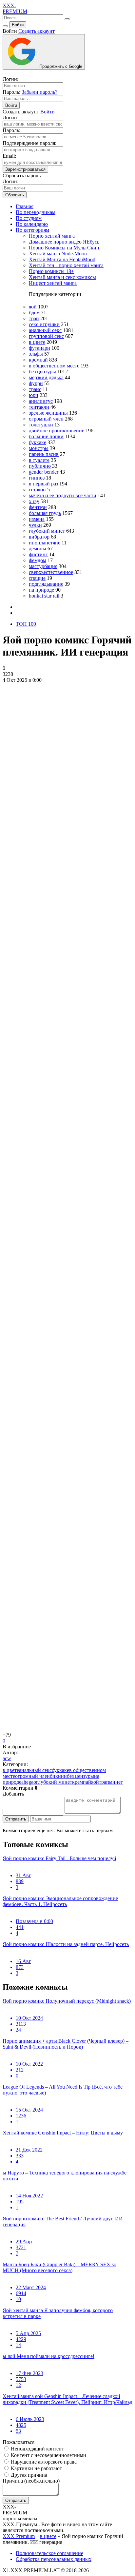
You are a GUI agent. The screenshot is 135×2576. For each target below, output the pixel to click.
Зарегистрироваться (25, 169)
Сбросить (15, 195)
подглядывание (46, 584)
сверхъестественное (51, 572)
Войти (18, 25)
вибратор (39, 537)
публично (40, 466)
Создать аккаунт (37, 31)
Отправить (16, 1819)
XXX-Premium (19, 2536)
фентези (38, 507)
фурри (36, 383)
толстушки (41, 425)
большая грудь (45, 513)
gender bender (44, 472)
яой (33, 307)
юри (34, 395)
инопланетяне (45, 543)
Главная (25, 206)
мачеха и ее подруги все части (63, 495)
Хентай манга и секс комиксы (62, 277)
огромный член (46, 419)
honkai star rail (44, 596)
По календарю (32, 224)
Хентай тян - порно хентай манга (66, 265)
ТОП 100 (26, 624)
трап (34, 318)
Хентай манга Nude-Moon (58, 254)
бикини (58, 1776)
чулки (35, 525)
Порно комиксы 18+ (51, 271)
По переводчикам (36, 212)
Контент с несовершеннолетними (48, 2455)
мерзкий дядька (46, 377)
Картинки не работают (36, 2468)
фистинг (38, 554)
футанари (39, 348)
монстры (39, 448)
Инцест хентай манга (53, 283)
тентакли (39, 407)
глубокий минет (47, 531)
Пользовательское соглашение (49, 2553)
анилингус (41, 401)
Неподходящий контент (37, 2449)
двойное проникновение (57, 431)
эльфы (36, 354)
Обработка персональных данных (54, 2559)
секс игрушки (44, 324)
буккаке (38, 442)
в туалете (39, 460)
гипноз (37, 478)
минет (116, 1782)
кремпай (38, 360)
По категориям (32, 230)
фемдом (38, 560)
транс (35, 389)
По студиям (29, 218)
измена (37, 519)
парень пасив (44, 454)
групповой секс (46, 336)
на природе (41, 590)
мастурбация (43, 566)
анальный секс (45, 330)
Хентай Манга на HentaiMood (62, 259)
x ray (34, 501)
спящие (37, 578)
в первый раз (43, 484)
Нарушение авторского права (43, 2462)
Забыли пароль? (39, 92)
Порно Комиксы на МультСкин (64, 248)
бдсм (34, 313)
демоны (38, 549)
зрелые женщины (48, 413)
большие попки (46, 436)
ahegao (29, 1782)
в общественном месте (54, 366)
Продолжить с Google (60, 66)
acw (7, 1758)
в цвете (37, 342)
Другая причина (28, 2475)
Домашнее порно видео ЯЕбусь (64, 242)
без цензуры (42, 372)
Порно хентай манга (52, 236)
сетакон (37, 490)
